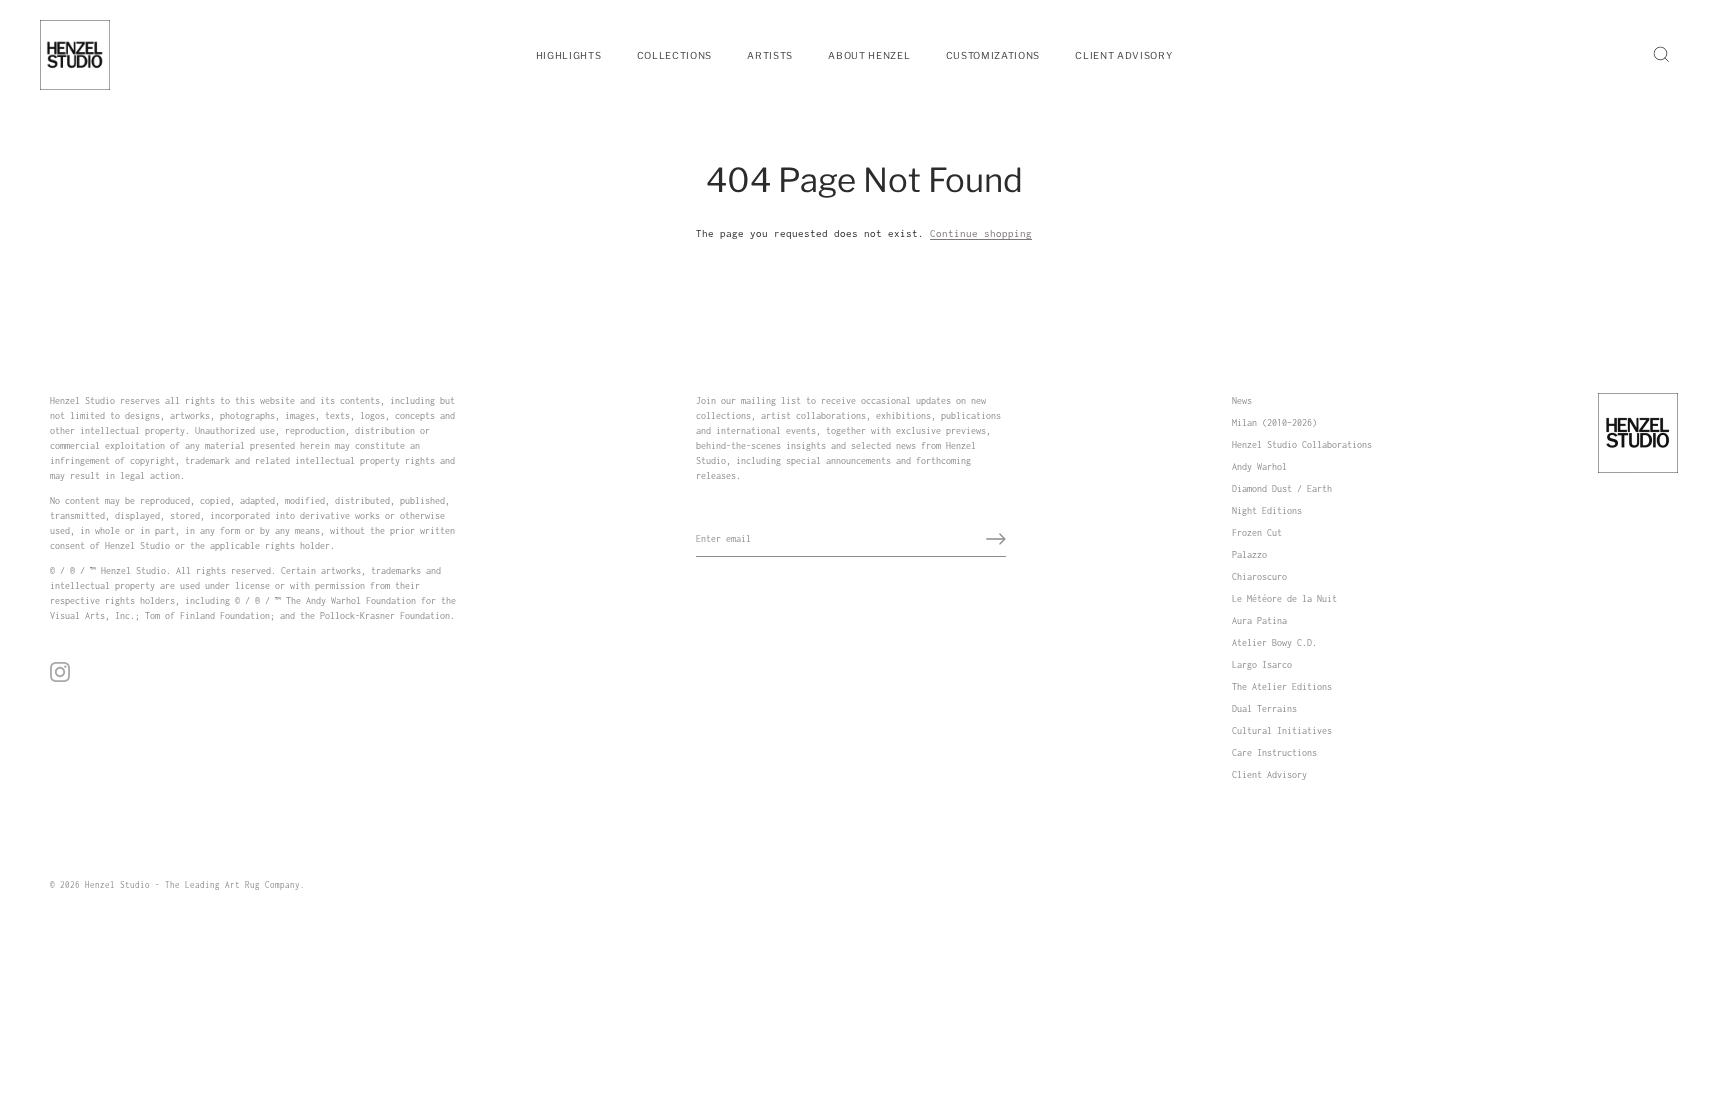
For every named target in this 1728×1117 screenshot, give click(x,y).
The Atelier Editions (1282, 686)
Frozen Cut (1257, 532)
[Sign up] (996, 539)
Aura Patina (1259, 620)
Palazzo (1249, 554)
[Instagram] (60, 670)
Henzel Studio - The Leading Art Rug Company (192, 885)
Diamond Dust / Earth (1282, 488)
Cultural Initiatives (1282, 730)
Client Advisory (1269, 774)
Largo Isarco (1262, 664)
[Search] (1661, 55)
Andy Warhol (1259, 466)
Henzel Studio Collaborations (1302, 444)
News (1242, 400)
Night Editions (1267, 510)
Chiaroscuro (1259, 576)
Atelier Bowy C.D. (1274, 642)
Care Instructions (1274, 752)
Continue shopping (981, 233)
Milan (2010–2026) (1274, 422)
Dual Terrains (1264, 708)
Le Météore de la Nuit (1284, 598)
